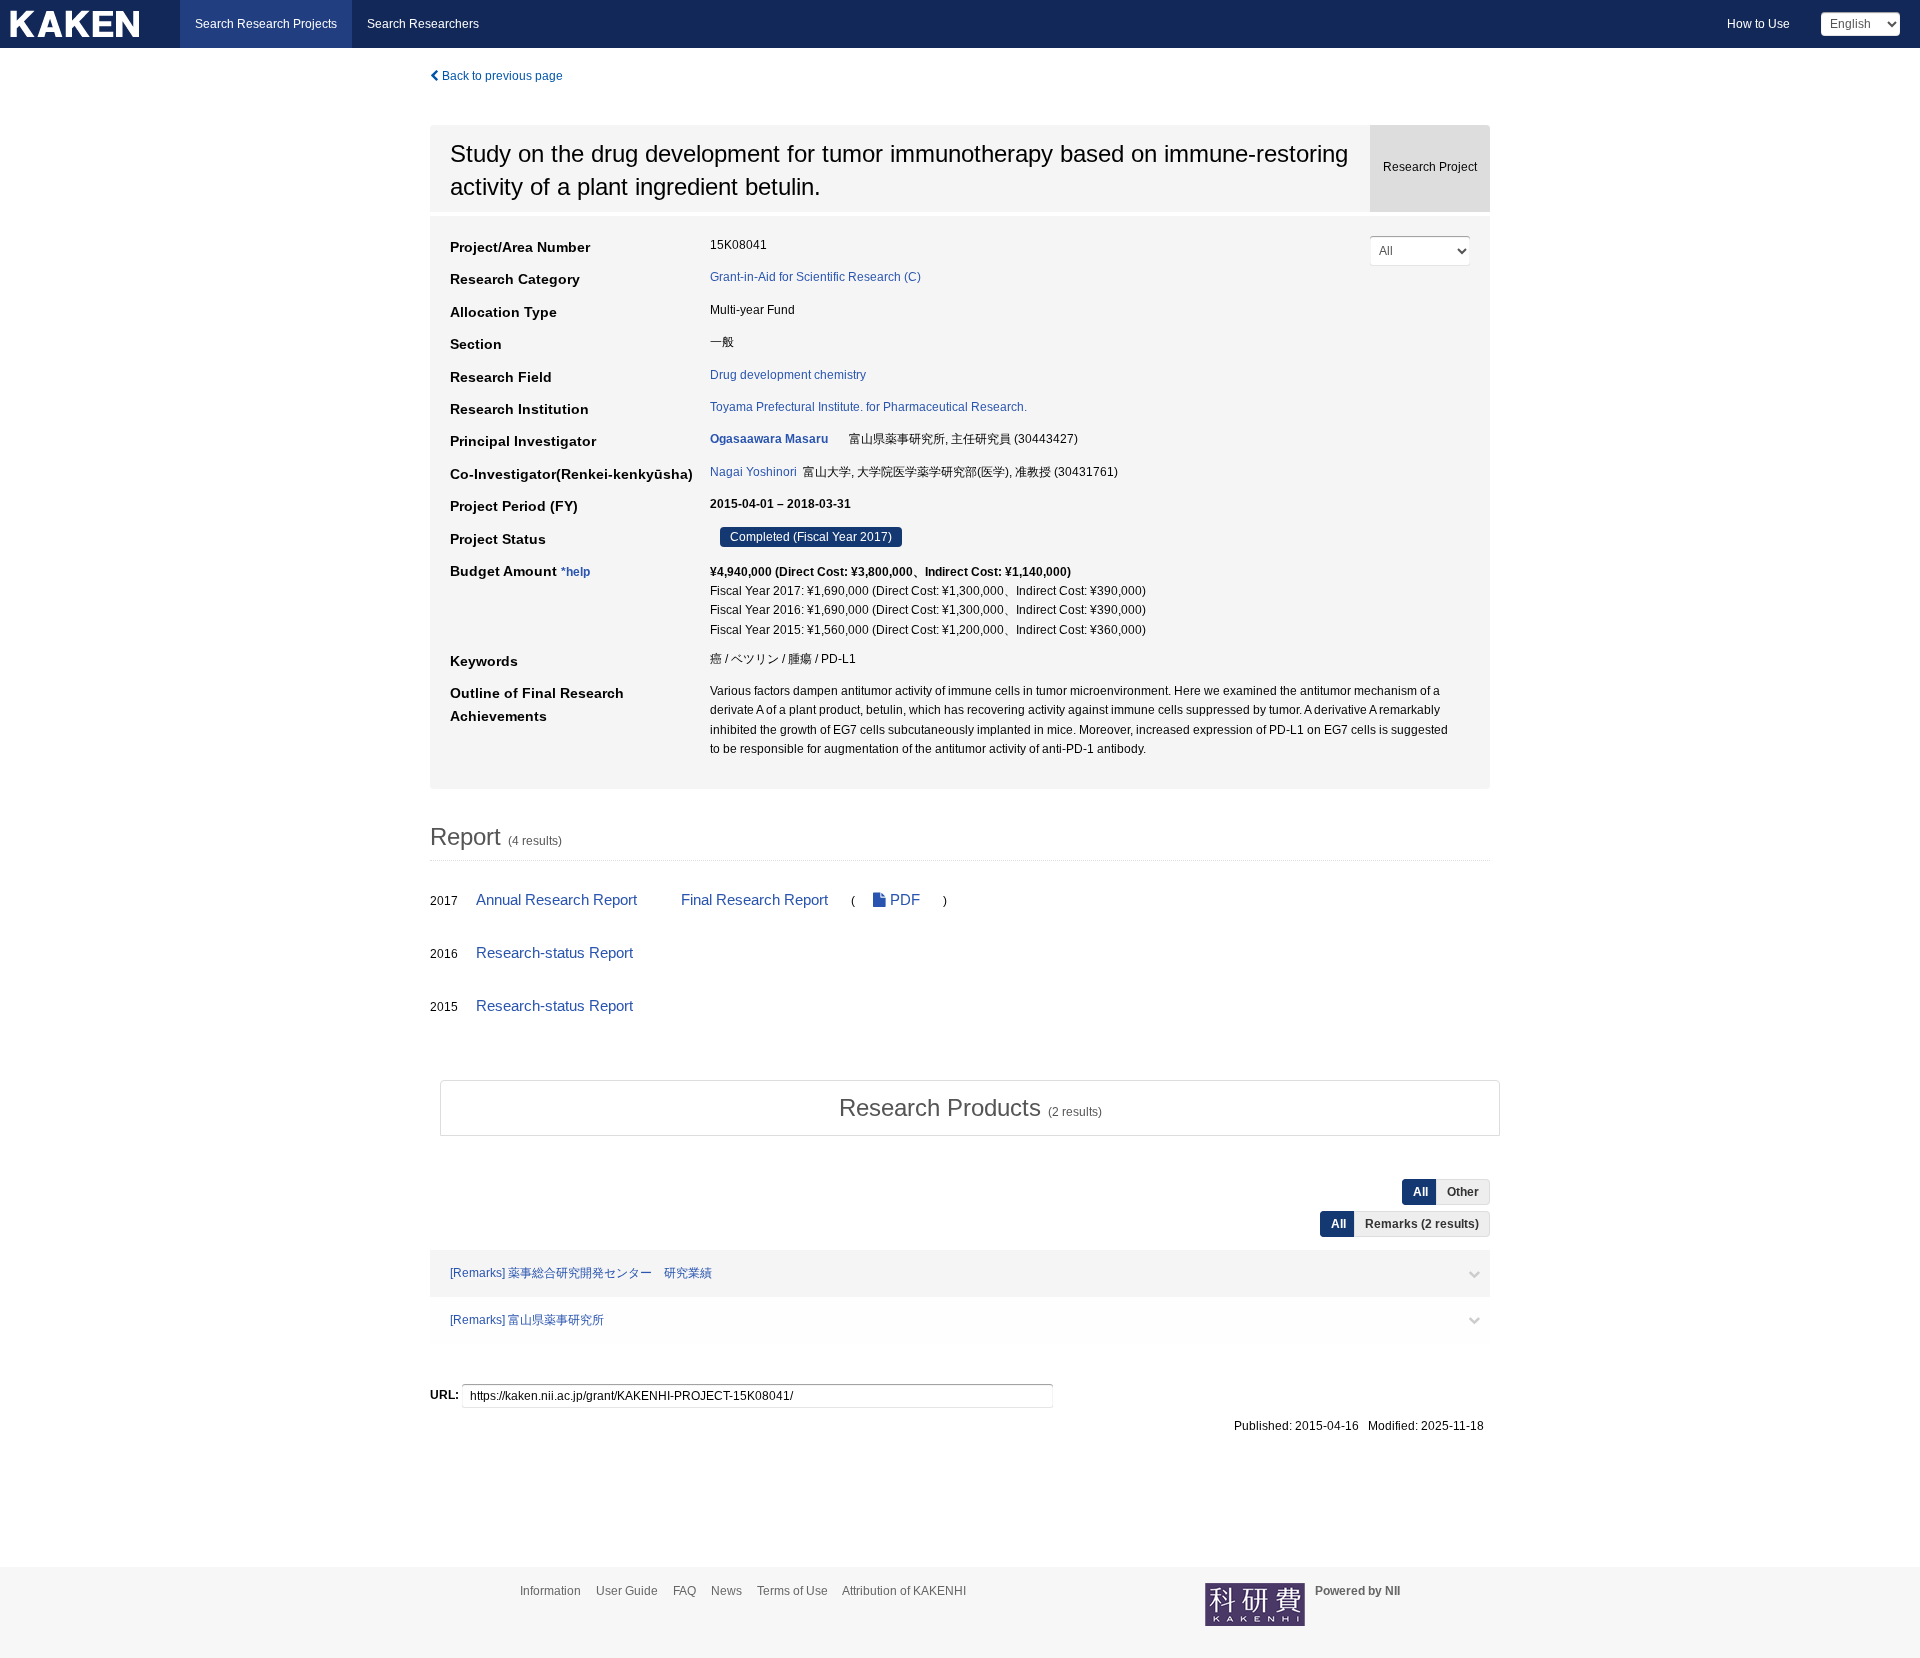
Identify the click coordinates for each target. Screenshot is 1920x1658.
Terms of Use (792, 1591)
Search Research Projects (266, 24)
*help (575, 572)
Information (550, 1591)
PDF (903, 900)
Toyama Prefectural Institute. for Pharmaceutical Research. (868, 407)
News (726, 1591)
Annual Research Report (556, 900)
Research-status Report (554, 953)
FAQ (684, 1591)
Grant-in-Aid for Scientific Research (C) (815, 277)
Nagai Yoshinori (753, 472)
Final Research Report (754, 900)
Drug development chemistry (788, 375)
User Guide (627, 1591)
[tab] (970, 1108)
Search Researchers (423, 24)
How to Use (1758, 24)
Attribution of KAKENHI (904, 1591)
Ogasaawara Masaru (769, 439)
